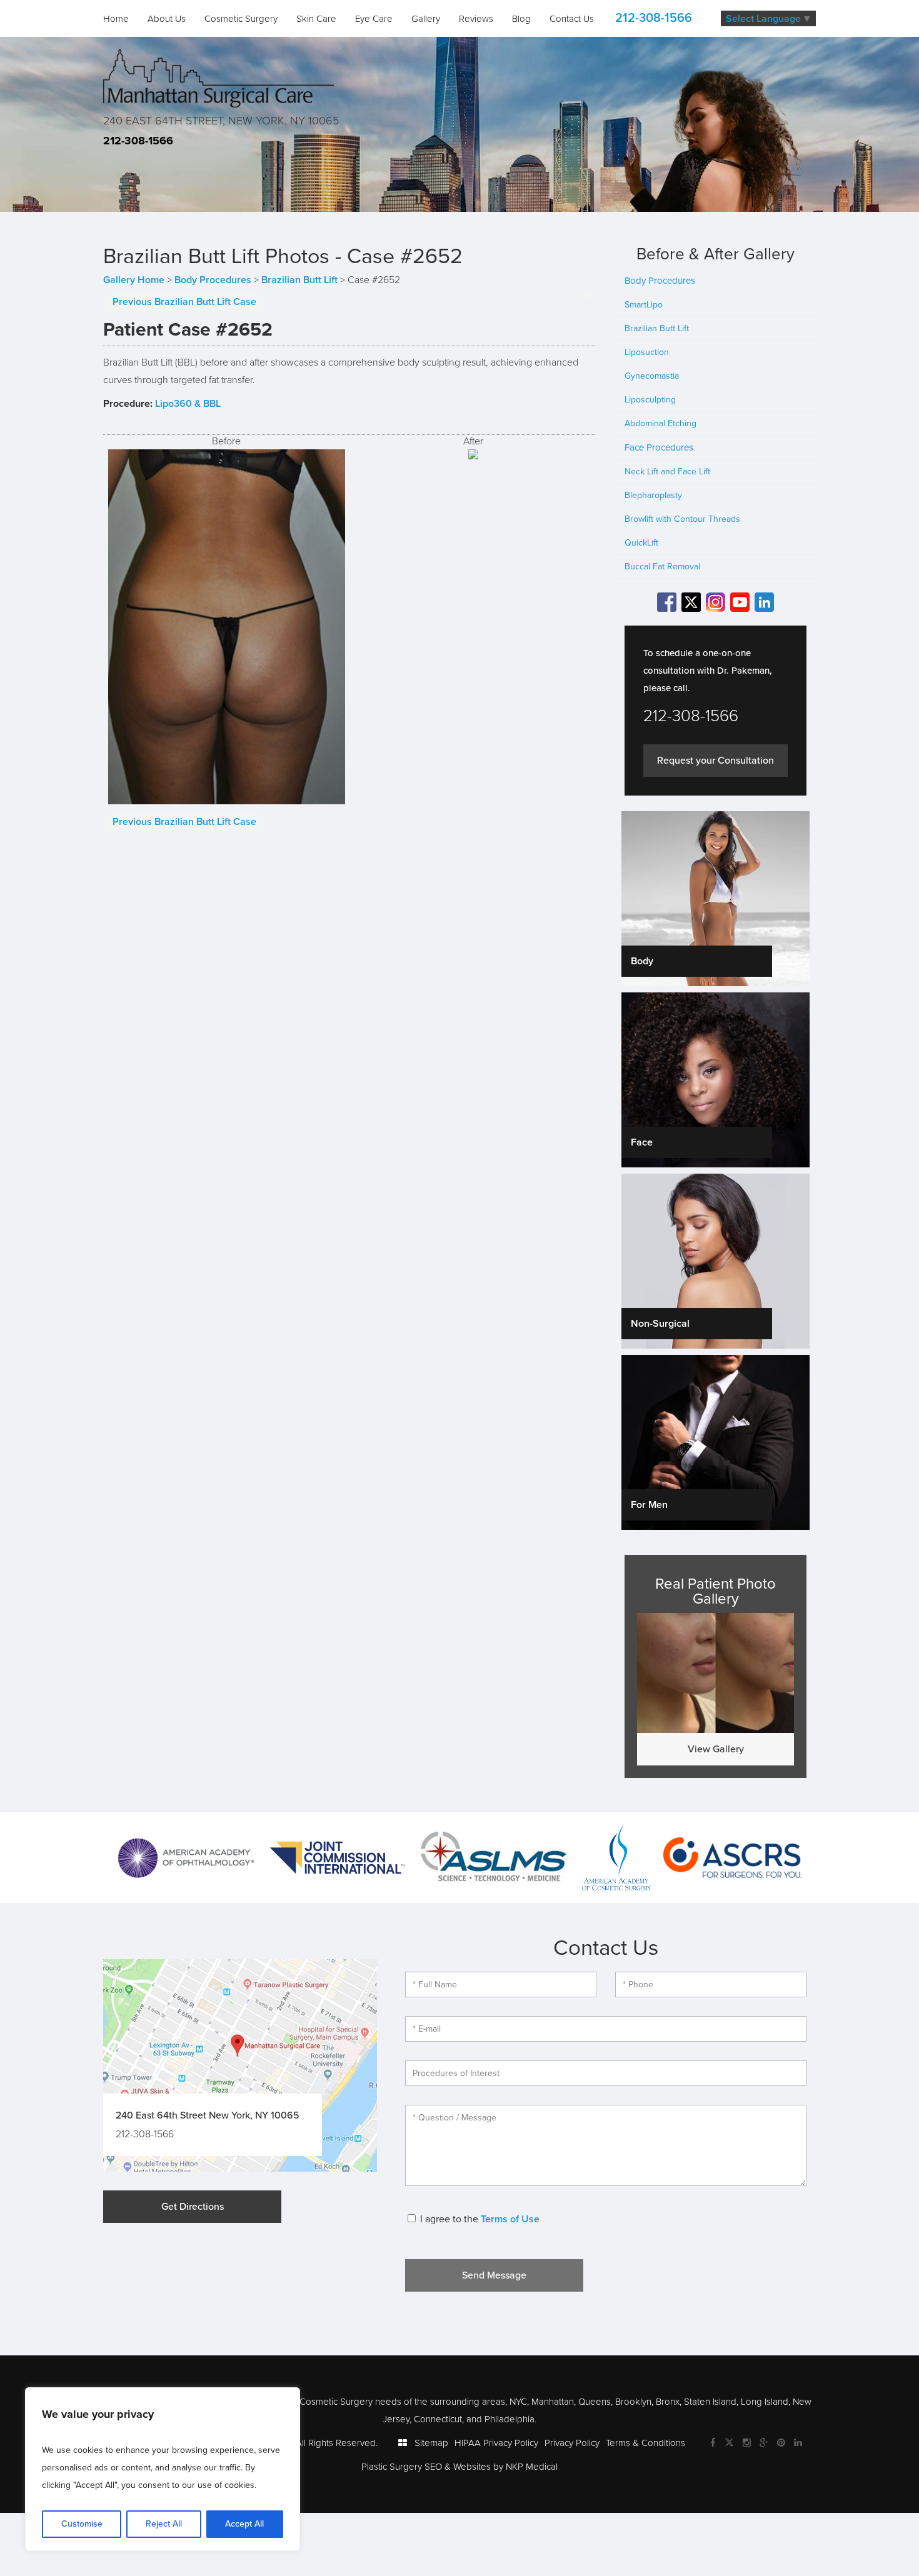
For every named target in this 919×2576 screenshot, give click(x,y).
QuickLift (641, 543)
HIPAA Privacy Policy (496, 2443)
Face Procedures (659, 447)
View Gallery (716, 1749)
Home (116, 19)
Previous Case (184, 302)
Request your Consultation (716, 761)
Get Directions (193, 2207)
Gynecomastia (652, 376)
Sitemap (431, 2443)
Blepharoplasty (653, 495)
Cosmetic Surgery (241, 19)
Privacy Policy (572, 2443)
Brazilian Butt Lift (299, 280)
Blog (521, 19)
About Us (167, 19)
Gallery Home (134, 280)
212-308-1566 (654, 18)
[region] (163, 2469)
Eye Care (374, 19)
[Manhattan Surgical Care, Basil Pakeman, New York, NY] (218, 77)
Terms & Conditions (645, 2443)
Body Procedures (213, 280)
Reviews (476, 19)
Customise (82, 2524)
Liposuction (647, 352)
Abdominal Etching (660, 423)
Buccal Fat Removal (662, 567)
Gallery (426, 19)
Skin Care (316, 19)
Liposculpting (650, 400)
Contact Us (572, 19)
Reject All (164, 2524)
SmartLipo (644, 305)
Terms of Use (510, 2219)
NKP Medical (532, 2467)
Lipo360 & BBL (188, 404)
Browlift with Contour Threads (682, 519)
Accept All (244, 2524)
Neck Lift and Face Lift (667, 472)
